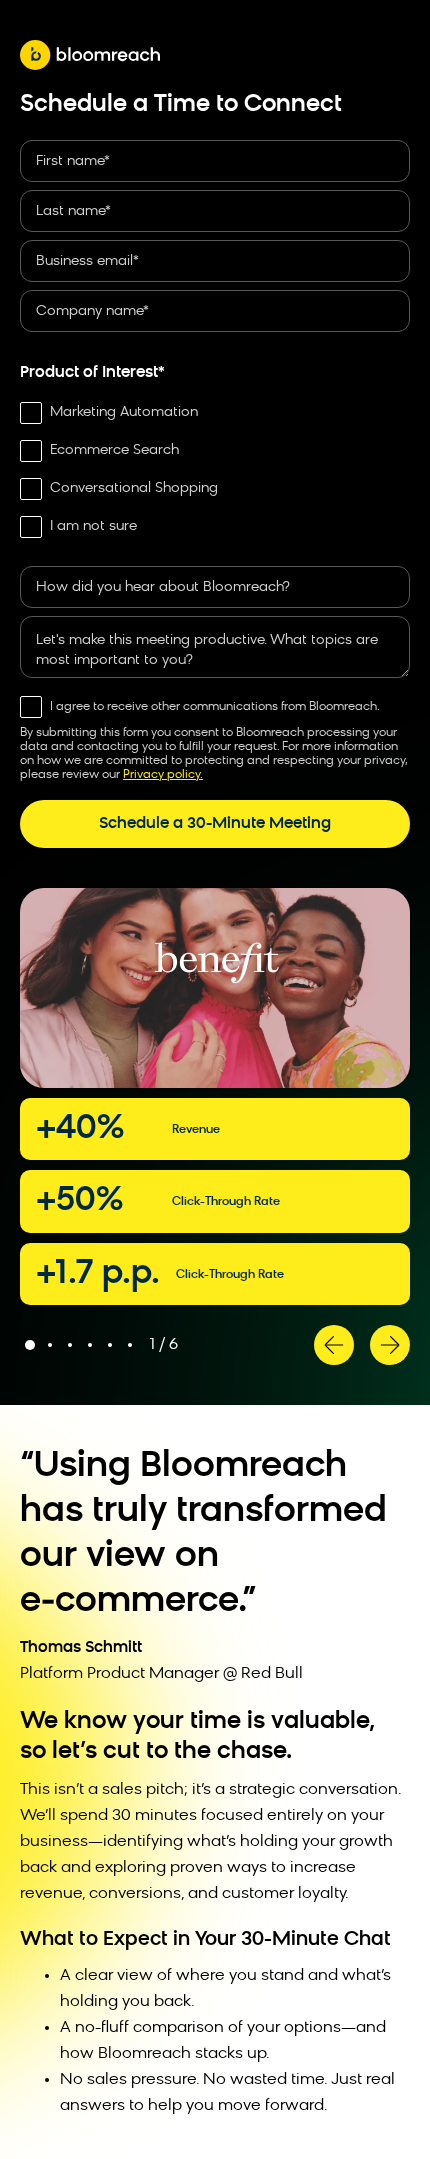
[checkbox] (215, 470)
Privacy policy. (163, 775)
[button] (334, 1345)
